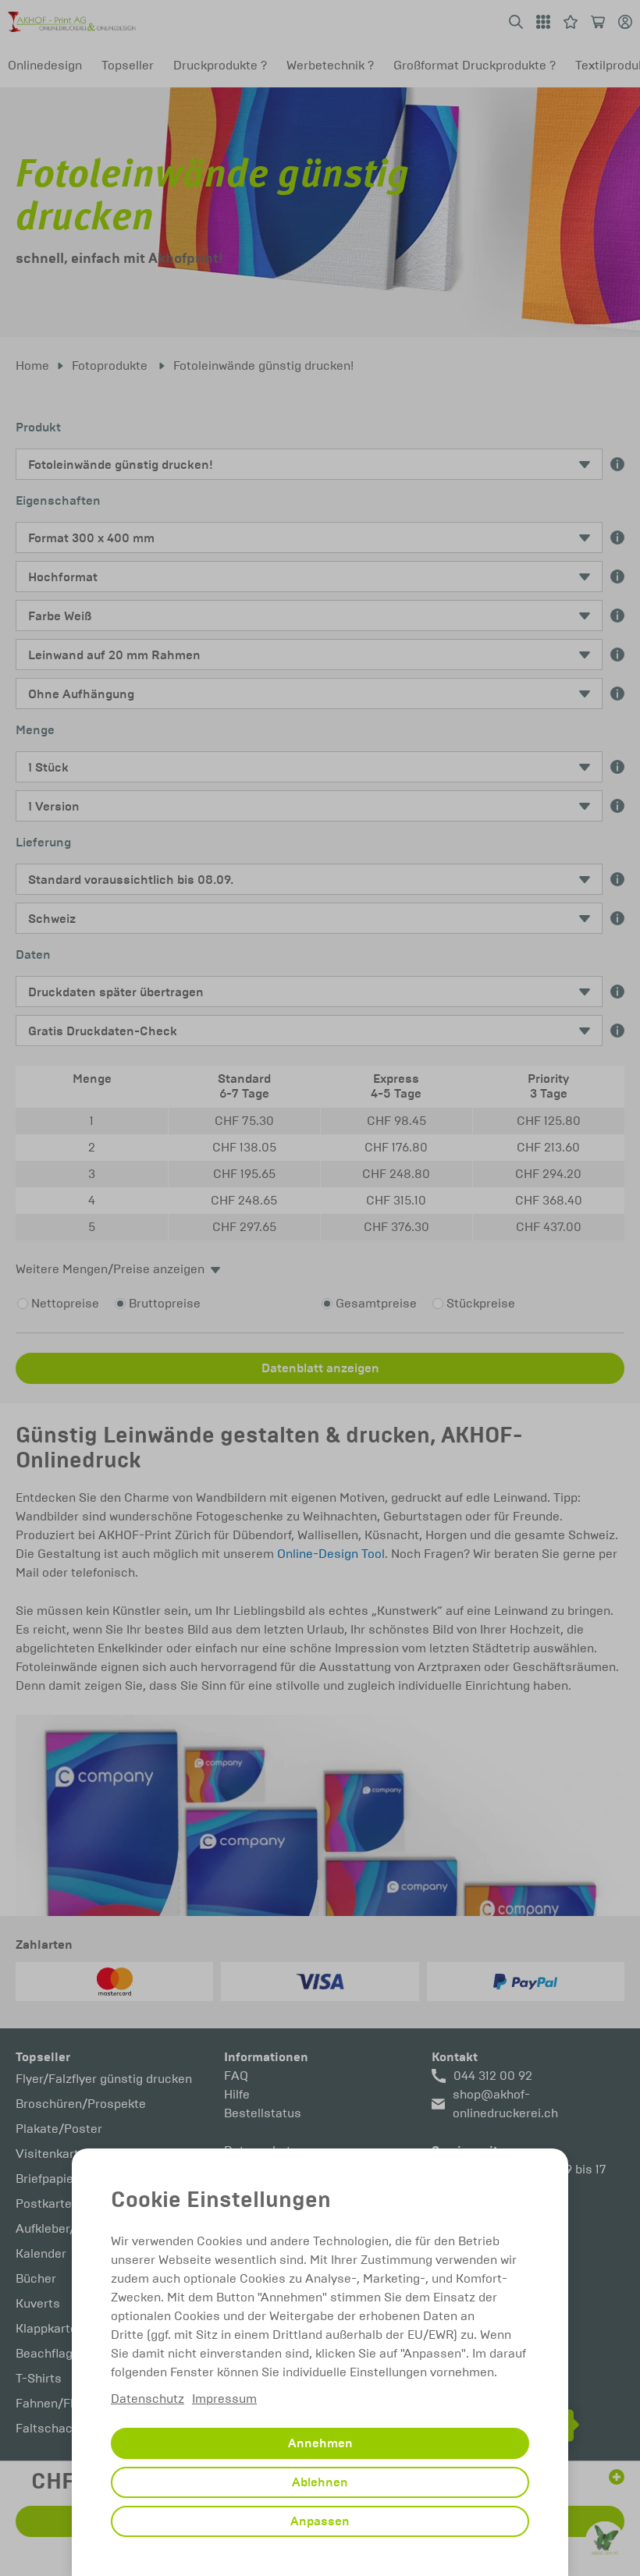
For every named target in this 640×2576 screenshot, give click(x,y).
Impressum (224, 2399)
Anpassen (320, 2521)
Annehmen (320, 2443)
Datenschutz (148, 2399)
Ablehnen (320, 2482)
